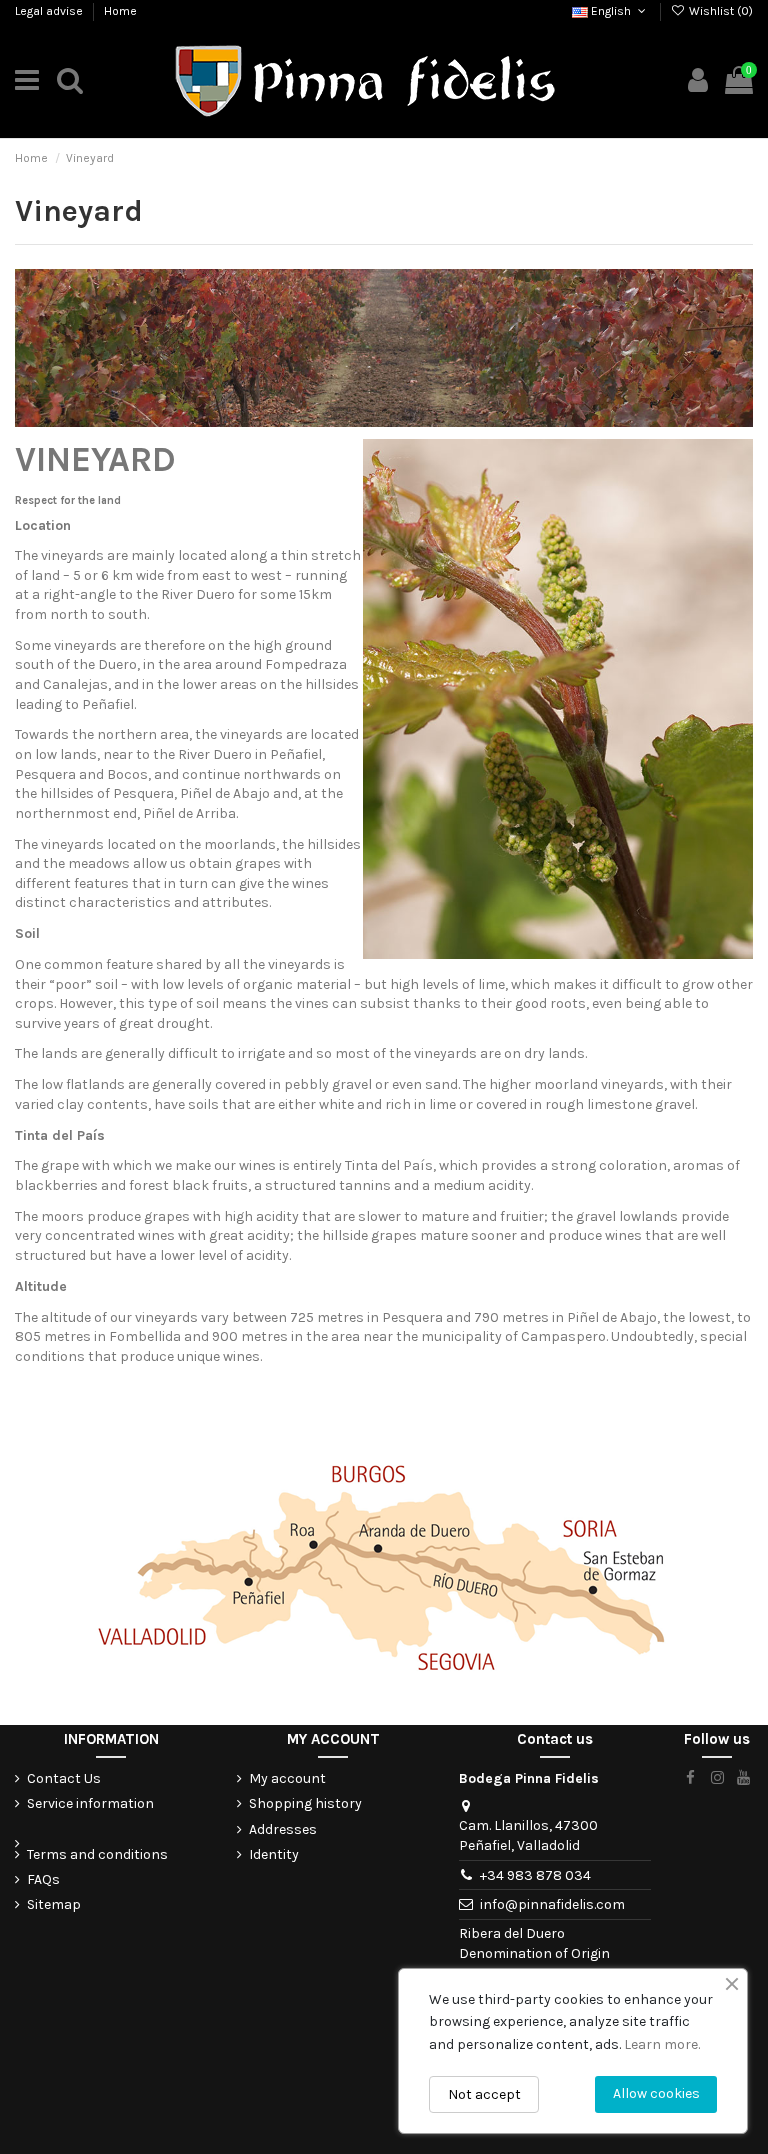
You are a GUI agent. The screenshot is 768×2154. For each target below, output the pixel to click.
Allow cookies (656, 2093)
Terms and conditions (97, 1854)
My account (287, 1778)
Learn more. (662, 2044)
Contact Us (64, 1778)
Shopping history (305, 1803)
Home (120, 11)
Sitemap (54, 1904)
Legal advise (50, 11)
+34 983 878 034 (535, 1875)
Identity (274, 1854)
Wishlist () (719, 11)
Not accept (484, 2094)
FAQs (43, 1879)
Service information (90, 1803)
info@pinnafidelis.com (552, 1904)
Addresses (283, 1829)
